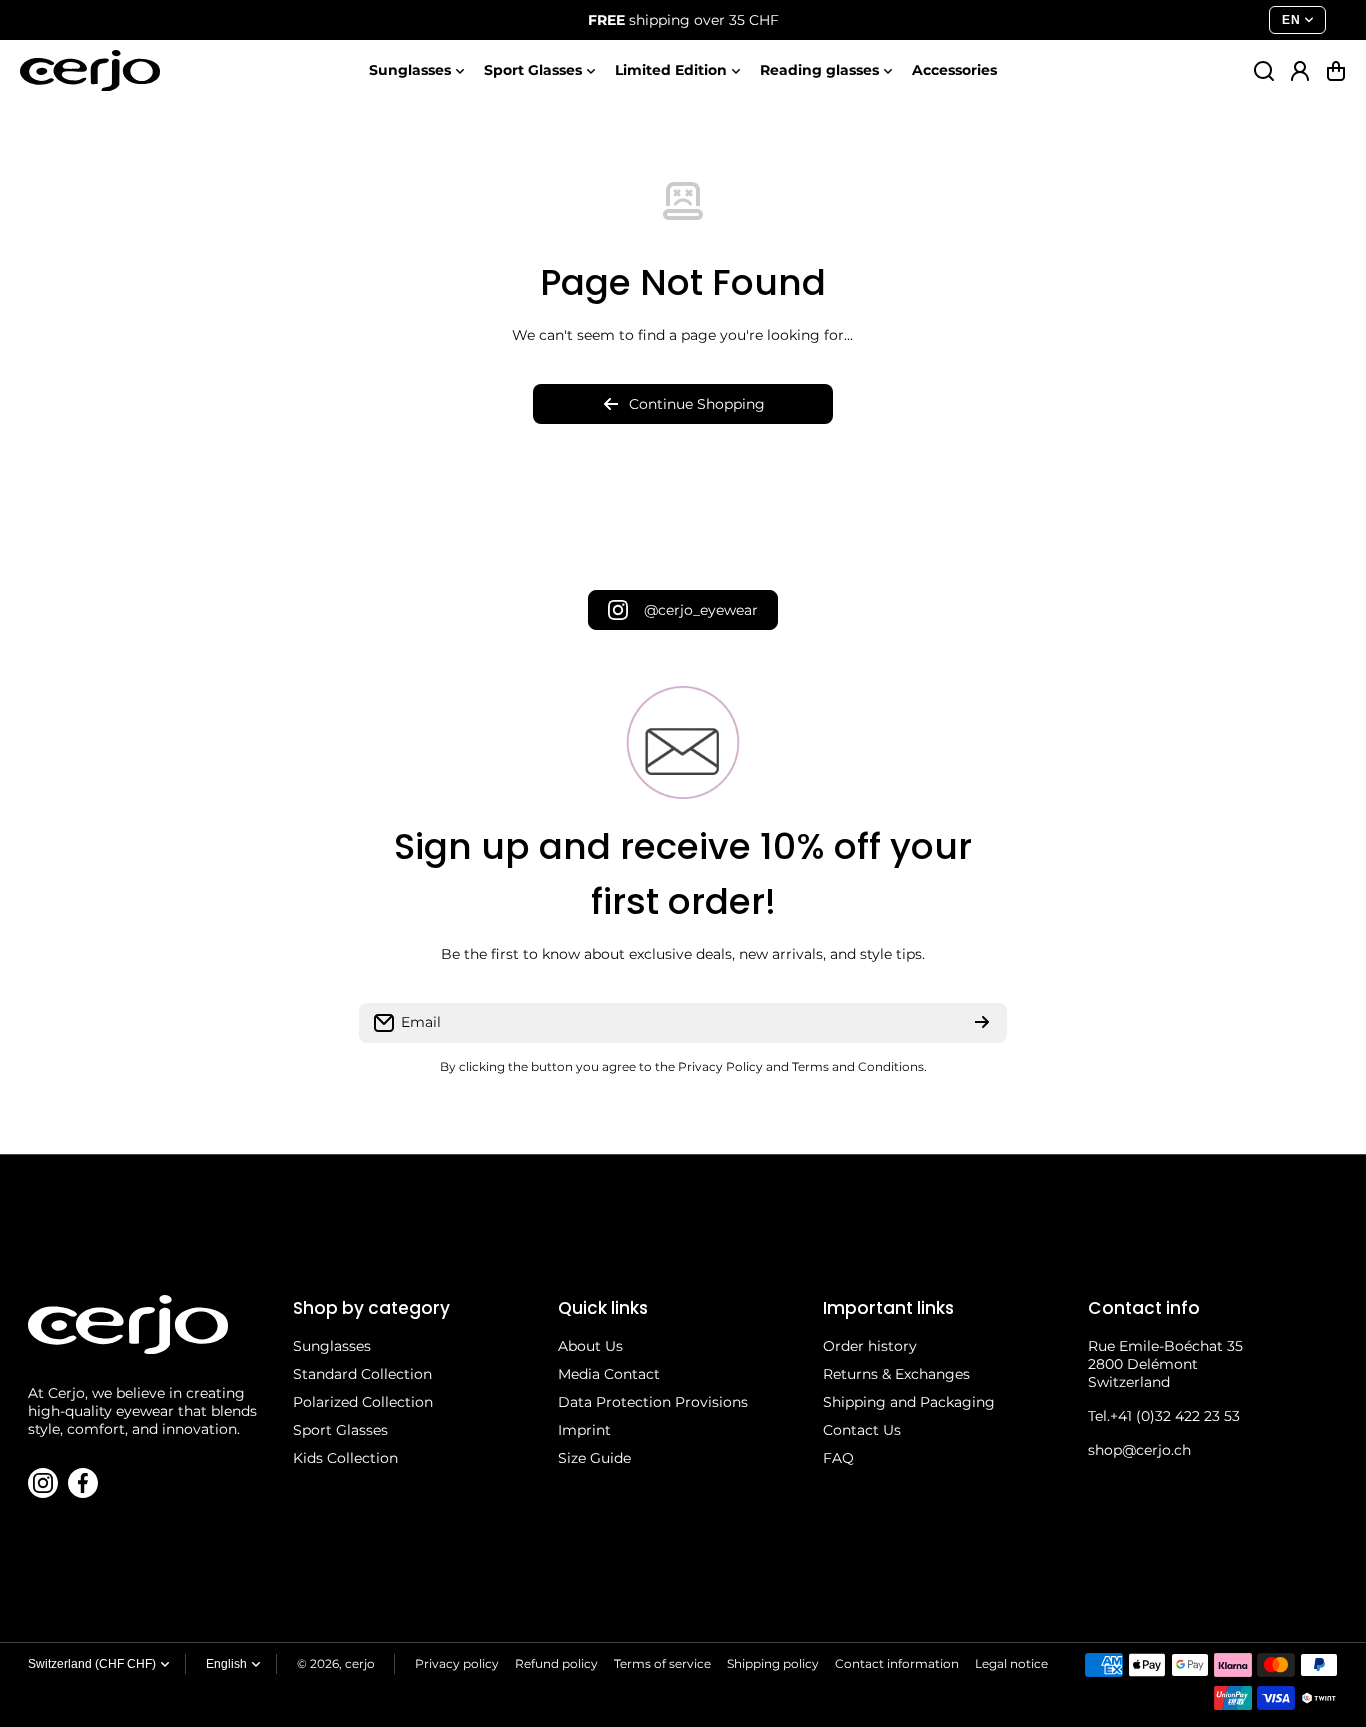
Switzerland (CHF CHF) (92, 1664)
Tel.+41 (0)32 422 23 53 (1164, 1416)
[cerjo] (90, 70)
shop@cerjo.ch (1139, 1450)
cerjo (360, 1663)
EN (1291, 20)
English (226, 1664)
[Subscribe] (982, 1023)
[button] (1336, 71)
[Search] (1264, 71)
